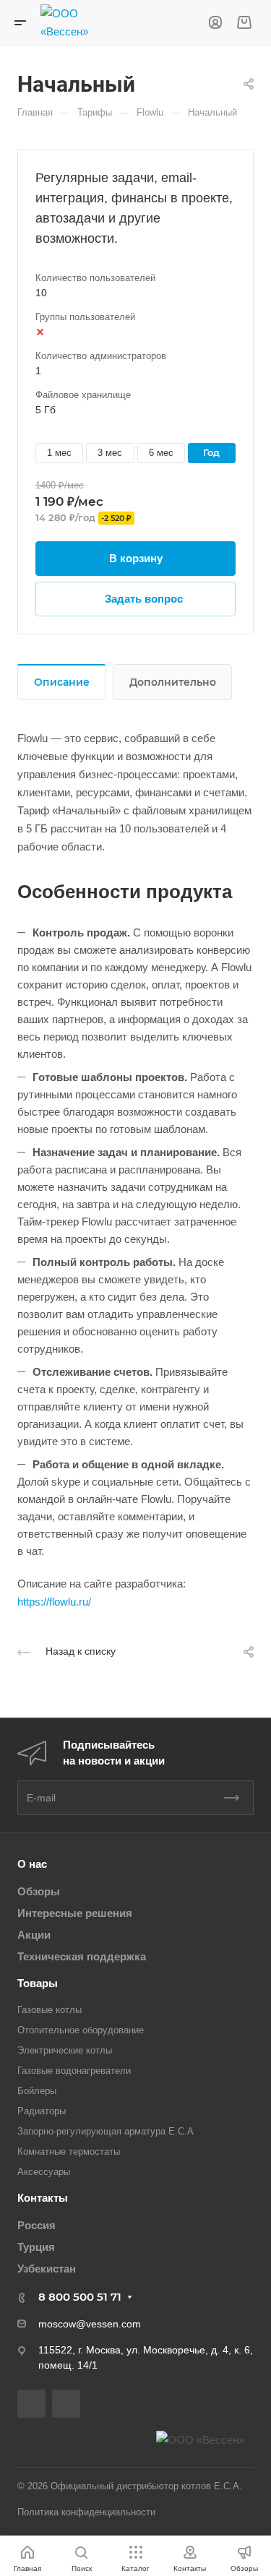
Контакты (43, 2198)
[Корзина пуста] (244, 23)
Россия (36, 2225)
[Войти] (215, 23)
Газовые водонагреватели (74, 2071)
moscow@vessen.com (90, 2324)
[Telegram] (66, 2404)
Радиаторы (42, 2111)
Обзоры (39, 1891)
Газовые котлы (50, 2010)
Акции (34, 1935)
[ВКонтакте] (31, 2404)
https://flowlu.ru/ (54, 1602)
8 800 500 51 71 (80, 2297)
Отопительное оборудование (81, 2030)
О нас (32, 1864)
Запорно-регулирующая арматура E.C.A (106, 2131)
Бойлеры (37, 2091)
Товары (38, 1983)
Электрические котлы (65, 2050)
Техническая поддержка (82, 1956)
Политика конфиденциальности (86, 2512)
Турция (36, 2247)
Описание (62, 682)
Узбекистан (47, 2269)
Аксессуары (44, 2172)
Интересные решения (75, 1913)
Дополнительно (173, 682)
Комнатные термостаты (69, 2151)
